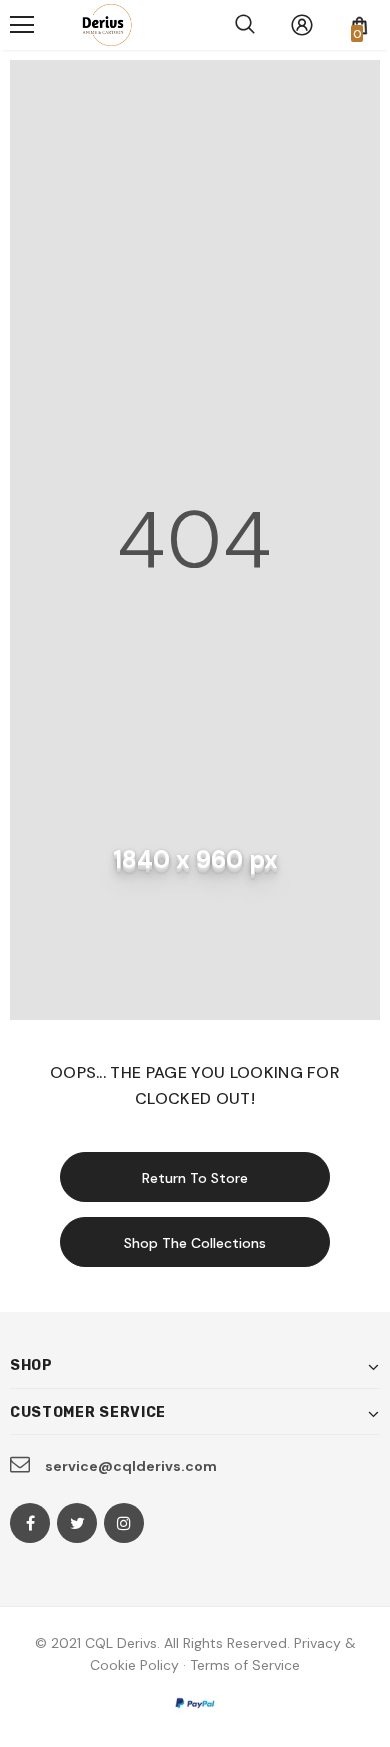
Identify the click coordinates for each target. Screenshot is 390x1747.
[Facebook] (30, 1523)
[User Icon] (302, 25)
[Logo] (103, 24)
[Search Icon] (245, 25)
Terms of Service (245, 1665)
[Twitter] (77, 1523)
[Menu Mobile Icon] (22, 25)
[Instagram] (124, 1523)
